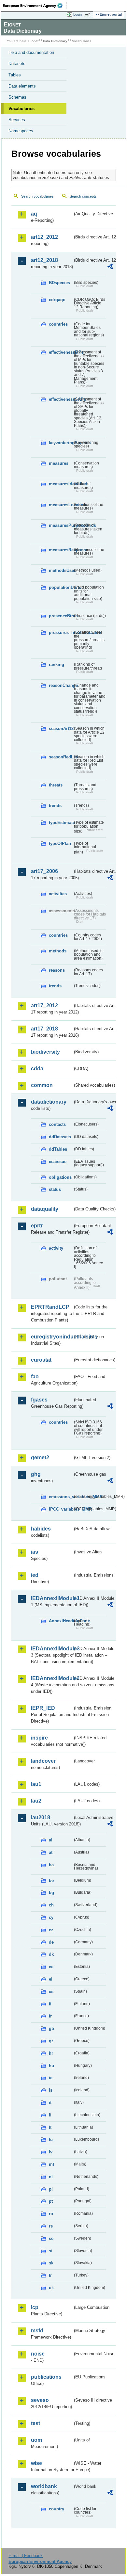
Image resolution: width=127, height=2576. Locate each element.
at (51, 1852)
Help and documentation (31, 52)
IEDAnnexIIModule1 (52, 1598)
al (51, 1840)
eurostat (41, 1360)
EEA (35, 6)
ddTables (58, 1149)
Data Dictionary (55, 41)
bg (51, 1893)
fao (35, 1377)
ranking (56, 664)
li (50, 2115)
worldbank (44, 2486)
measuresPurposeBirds (61, 525)
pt (51, 2201)
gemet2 (40, 1458)
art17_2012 (44, 1005)
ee (51, 1967)
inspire (39, 1738)
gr (51, 2041)
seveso (40, 2400)
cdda (37, 1069)
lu (51, 2139)
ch (51, 1905)
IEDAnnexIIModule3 (52, 1649)
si (51, 2251)
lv (51, 2152)
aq (34, 214)
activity (56, 1248)
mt (51, 2164)
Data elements (22, 86)
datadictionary (49, 1102)
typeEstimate (61, 823)
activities (58, 894)
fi (50, 2004)
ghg (36, 1474)
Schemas (17, 97)
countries (58, 324)
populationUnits (61, 587)
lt (50, 2127)
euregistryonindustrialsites (52, 1337)
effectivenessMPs (61, 352)
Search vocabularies (37, 196)
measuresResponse (61, 550)
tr (50, 2275)
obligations (60, 1177)
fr (50, 2016)
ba (51, 1865)
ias (35, 1552)
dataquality (45, 1209)
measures (59, 463)
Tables (15, 75)
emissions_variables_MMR (61, 1497)
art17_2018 (44, 1029)
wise (36, 2463)
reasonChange (61, 685)
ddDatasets (60, 1137)
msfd (37, 2331)
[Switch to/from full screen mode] (89, 15)
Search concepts (83, 196)
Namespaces (21, 131)
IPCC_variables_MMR (61, 1509)
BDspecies (59, 283)
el (51, 1979)
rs (51, 2226)
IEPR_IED (43, 1708)
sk (51, 2263)
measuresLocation (61, 505)
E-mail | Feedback (26, 2556)
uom (36, 2440)
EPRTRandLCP (50, 1307)
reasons (57, 970)
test (35, 2423)
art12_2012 (44, 237)
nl (51, 2177)
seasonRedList (61, 757)
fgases (39, 1400)
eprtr (37, 1226)
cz (51, 1930)
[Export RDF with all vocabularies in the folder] (110, 267)
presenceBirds (61, 616)
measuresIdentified (61, 484)
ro (51, 2214)
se (51, 2238)
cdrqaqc (57, 300)
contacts (57, 1124)
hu (51, 2066)
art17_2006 (44, 871)
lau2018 (41, 1817)
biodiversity (45, 1052)
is (51, 2090)
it (50, 2103)
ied (35, 1575)
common (42, 1085)
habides (41, 1529)
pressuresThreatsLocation (61, 632)
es (51, 1992)
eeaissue (58, 1162)
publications (46, 2377)
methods (58, 951)
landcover (43, 1761)
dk (51, 1954)
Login (78, 14)
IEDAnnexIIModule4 (52, 1678)
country (56, 2509)
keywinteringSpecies (61, 443)
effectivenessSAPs (61, 399)
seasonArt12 (61, 729)
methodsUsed (61, 570)
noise (38, 2354)
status (55, 1189)
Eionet (33, 41)
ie (51, 2078)
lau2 (36, 1801)
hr (51, 2053)
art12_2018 (44, 260)
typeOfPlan (60, 843)
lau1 (36, 1784)
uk (51, 2288)
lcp (35, 2307)
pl (51, 2189)
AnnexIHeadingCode (61, 1621)
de (51, 1942)
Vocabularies (21, 109)
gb (51, 2028)
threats (56, 785)
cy (51, 1917)
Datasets (17, 64)
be (51, 1880)
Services (17, 120)
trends (55, 806)
